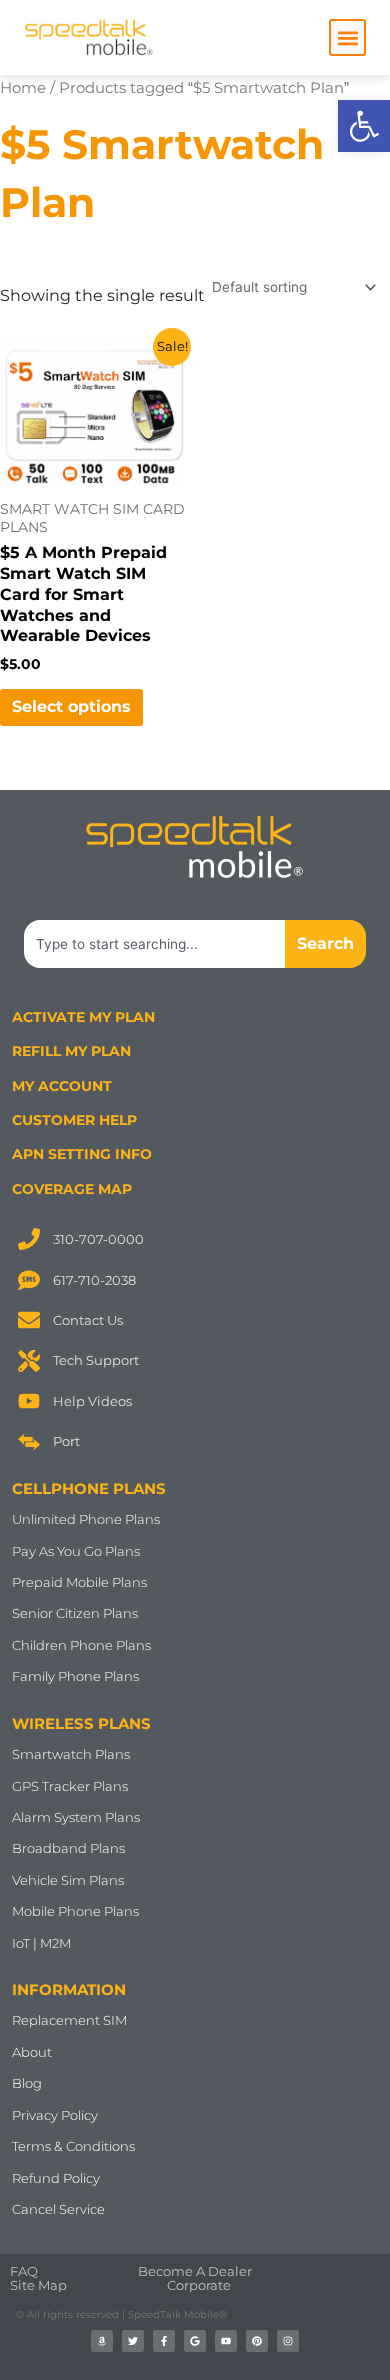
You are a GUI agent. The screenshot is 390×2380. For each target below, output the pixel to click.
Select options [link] (71, 706)
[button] (347, 37)
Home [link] (23, 88)
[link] (364, 126)
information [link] (69, 1989)
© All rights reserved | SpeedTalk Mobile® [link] (121, 2314)
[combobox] (154, 944)
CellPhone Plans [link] (89, 1488)
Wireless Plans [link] (81, 1723)
